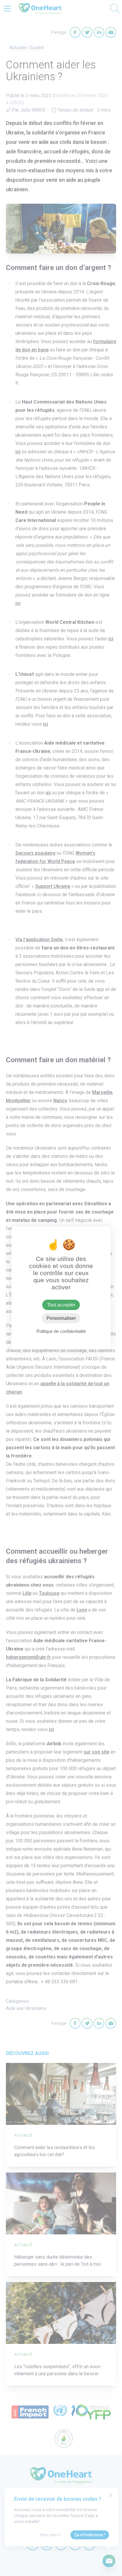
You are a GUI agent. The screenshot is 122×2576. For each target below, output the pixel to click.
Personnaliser (61, 1318)
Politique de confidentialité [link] (61, 1331)
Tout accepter (61, 1305)
